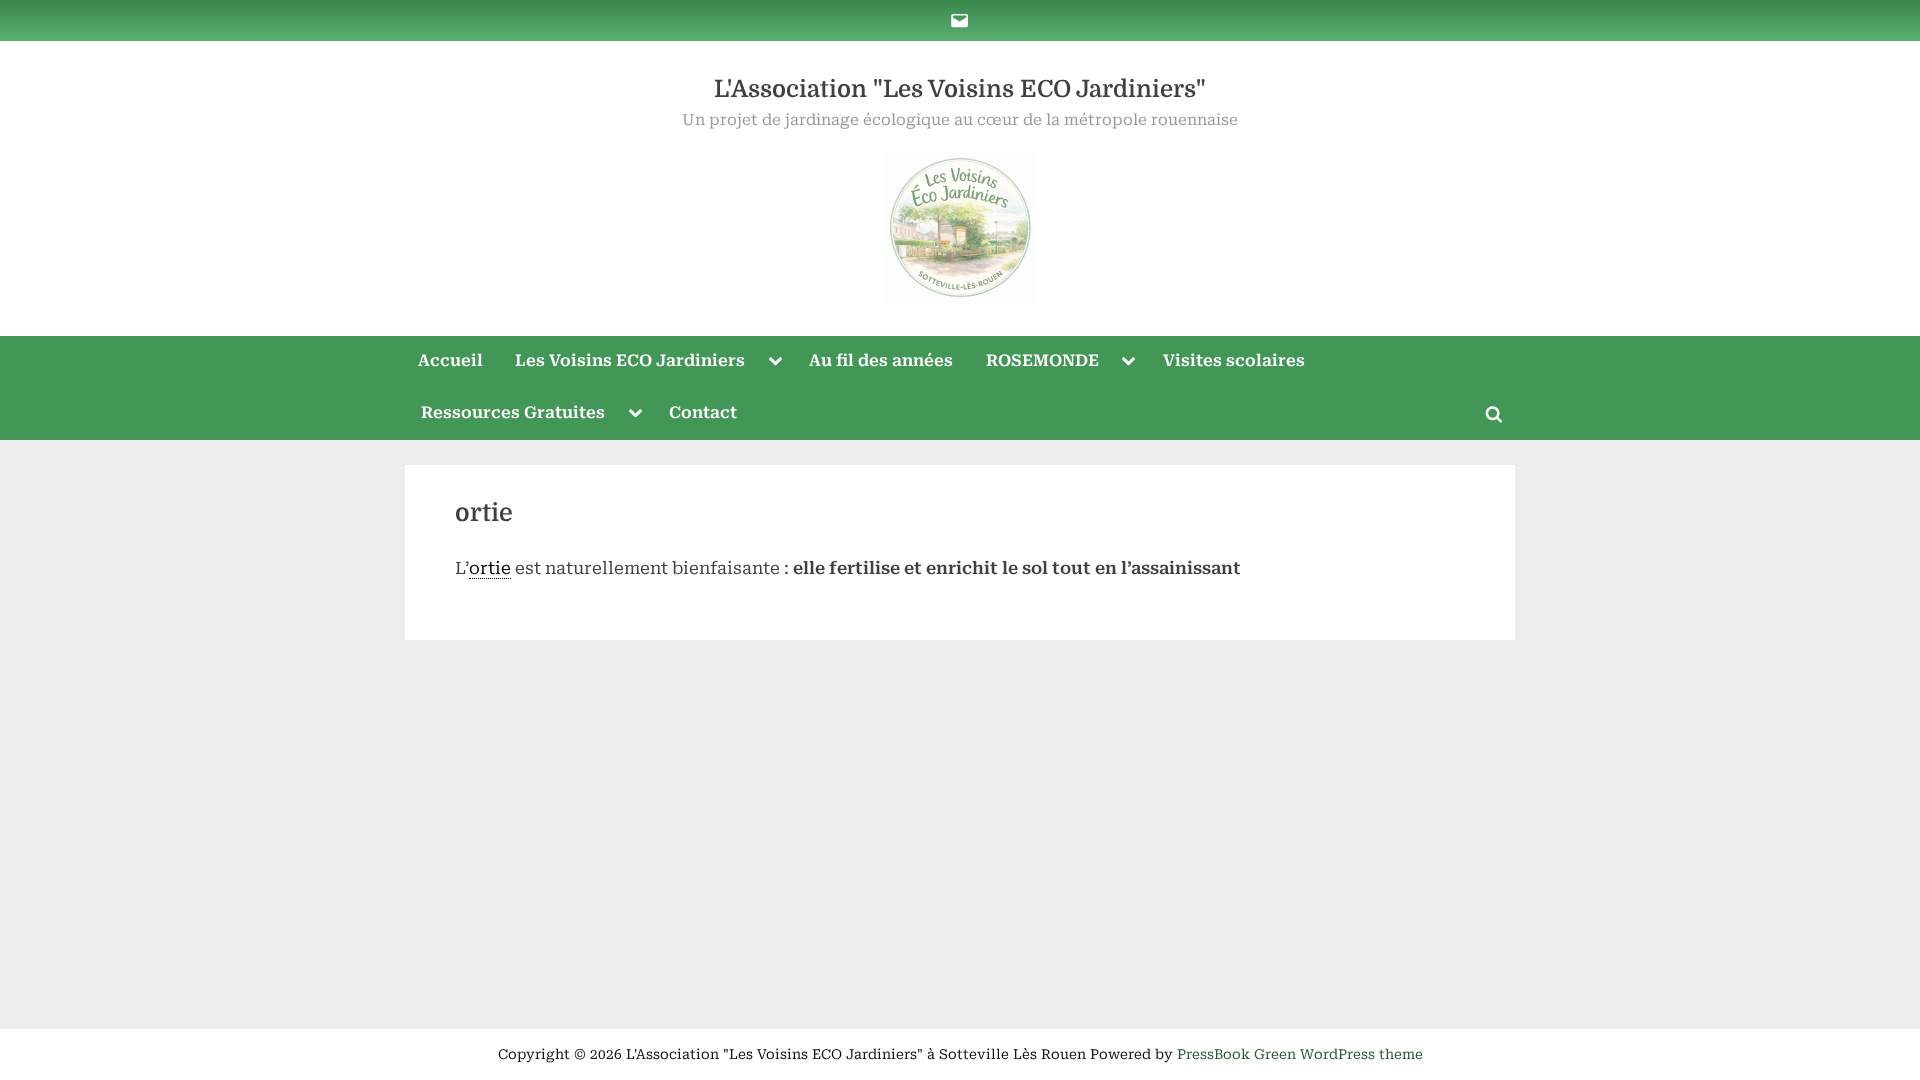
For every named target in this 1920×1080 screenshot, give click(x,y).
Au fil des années (881, 360)
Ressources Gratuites (513, 412)
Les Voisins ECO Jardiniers (630, 360)
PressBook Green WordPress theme (1300, 1054)
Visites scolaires (1234, 360)
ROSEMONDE (1042, 360)
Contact (703, 412)
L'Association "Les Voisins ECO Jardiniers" (960, 89)
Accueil (450, 360)
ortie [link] (490, 568)
